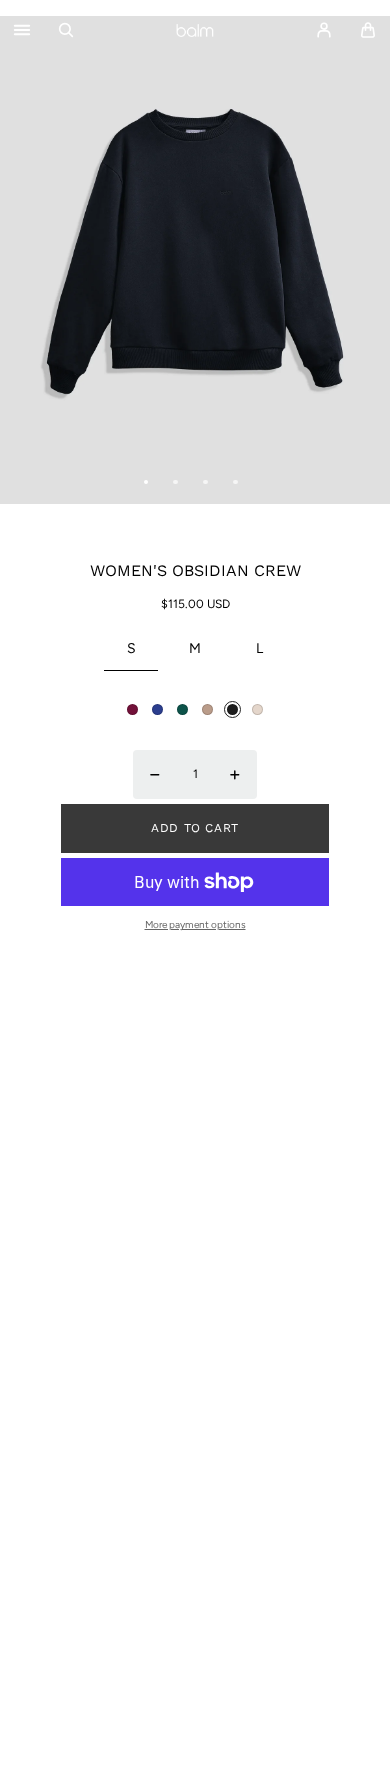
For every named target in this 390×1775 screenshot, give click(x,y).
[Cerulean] (157, 709)
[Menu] (22, 30)
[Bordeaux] (132, 709)
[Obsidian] (232, 709)
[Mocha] (207, 709)
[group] (195, 260)
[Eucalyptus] (182, 709)
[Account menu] (324, 30)
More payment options (195, 924)
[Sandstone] (257, 709)
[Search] (66, 30)
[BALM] (195, 30)
